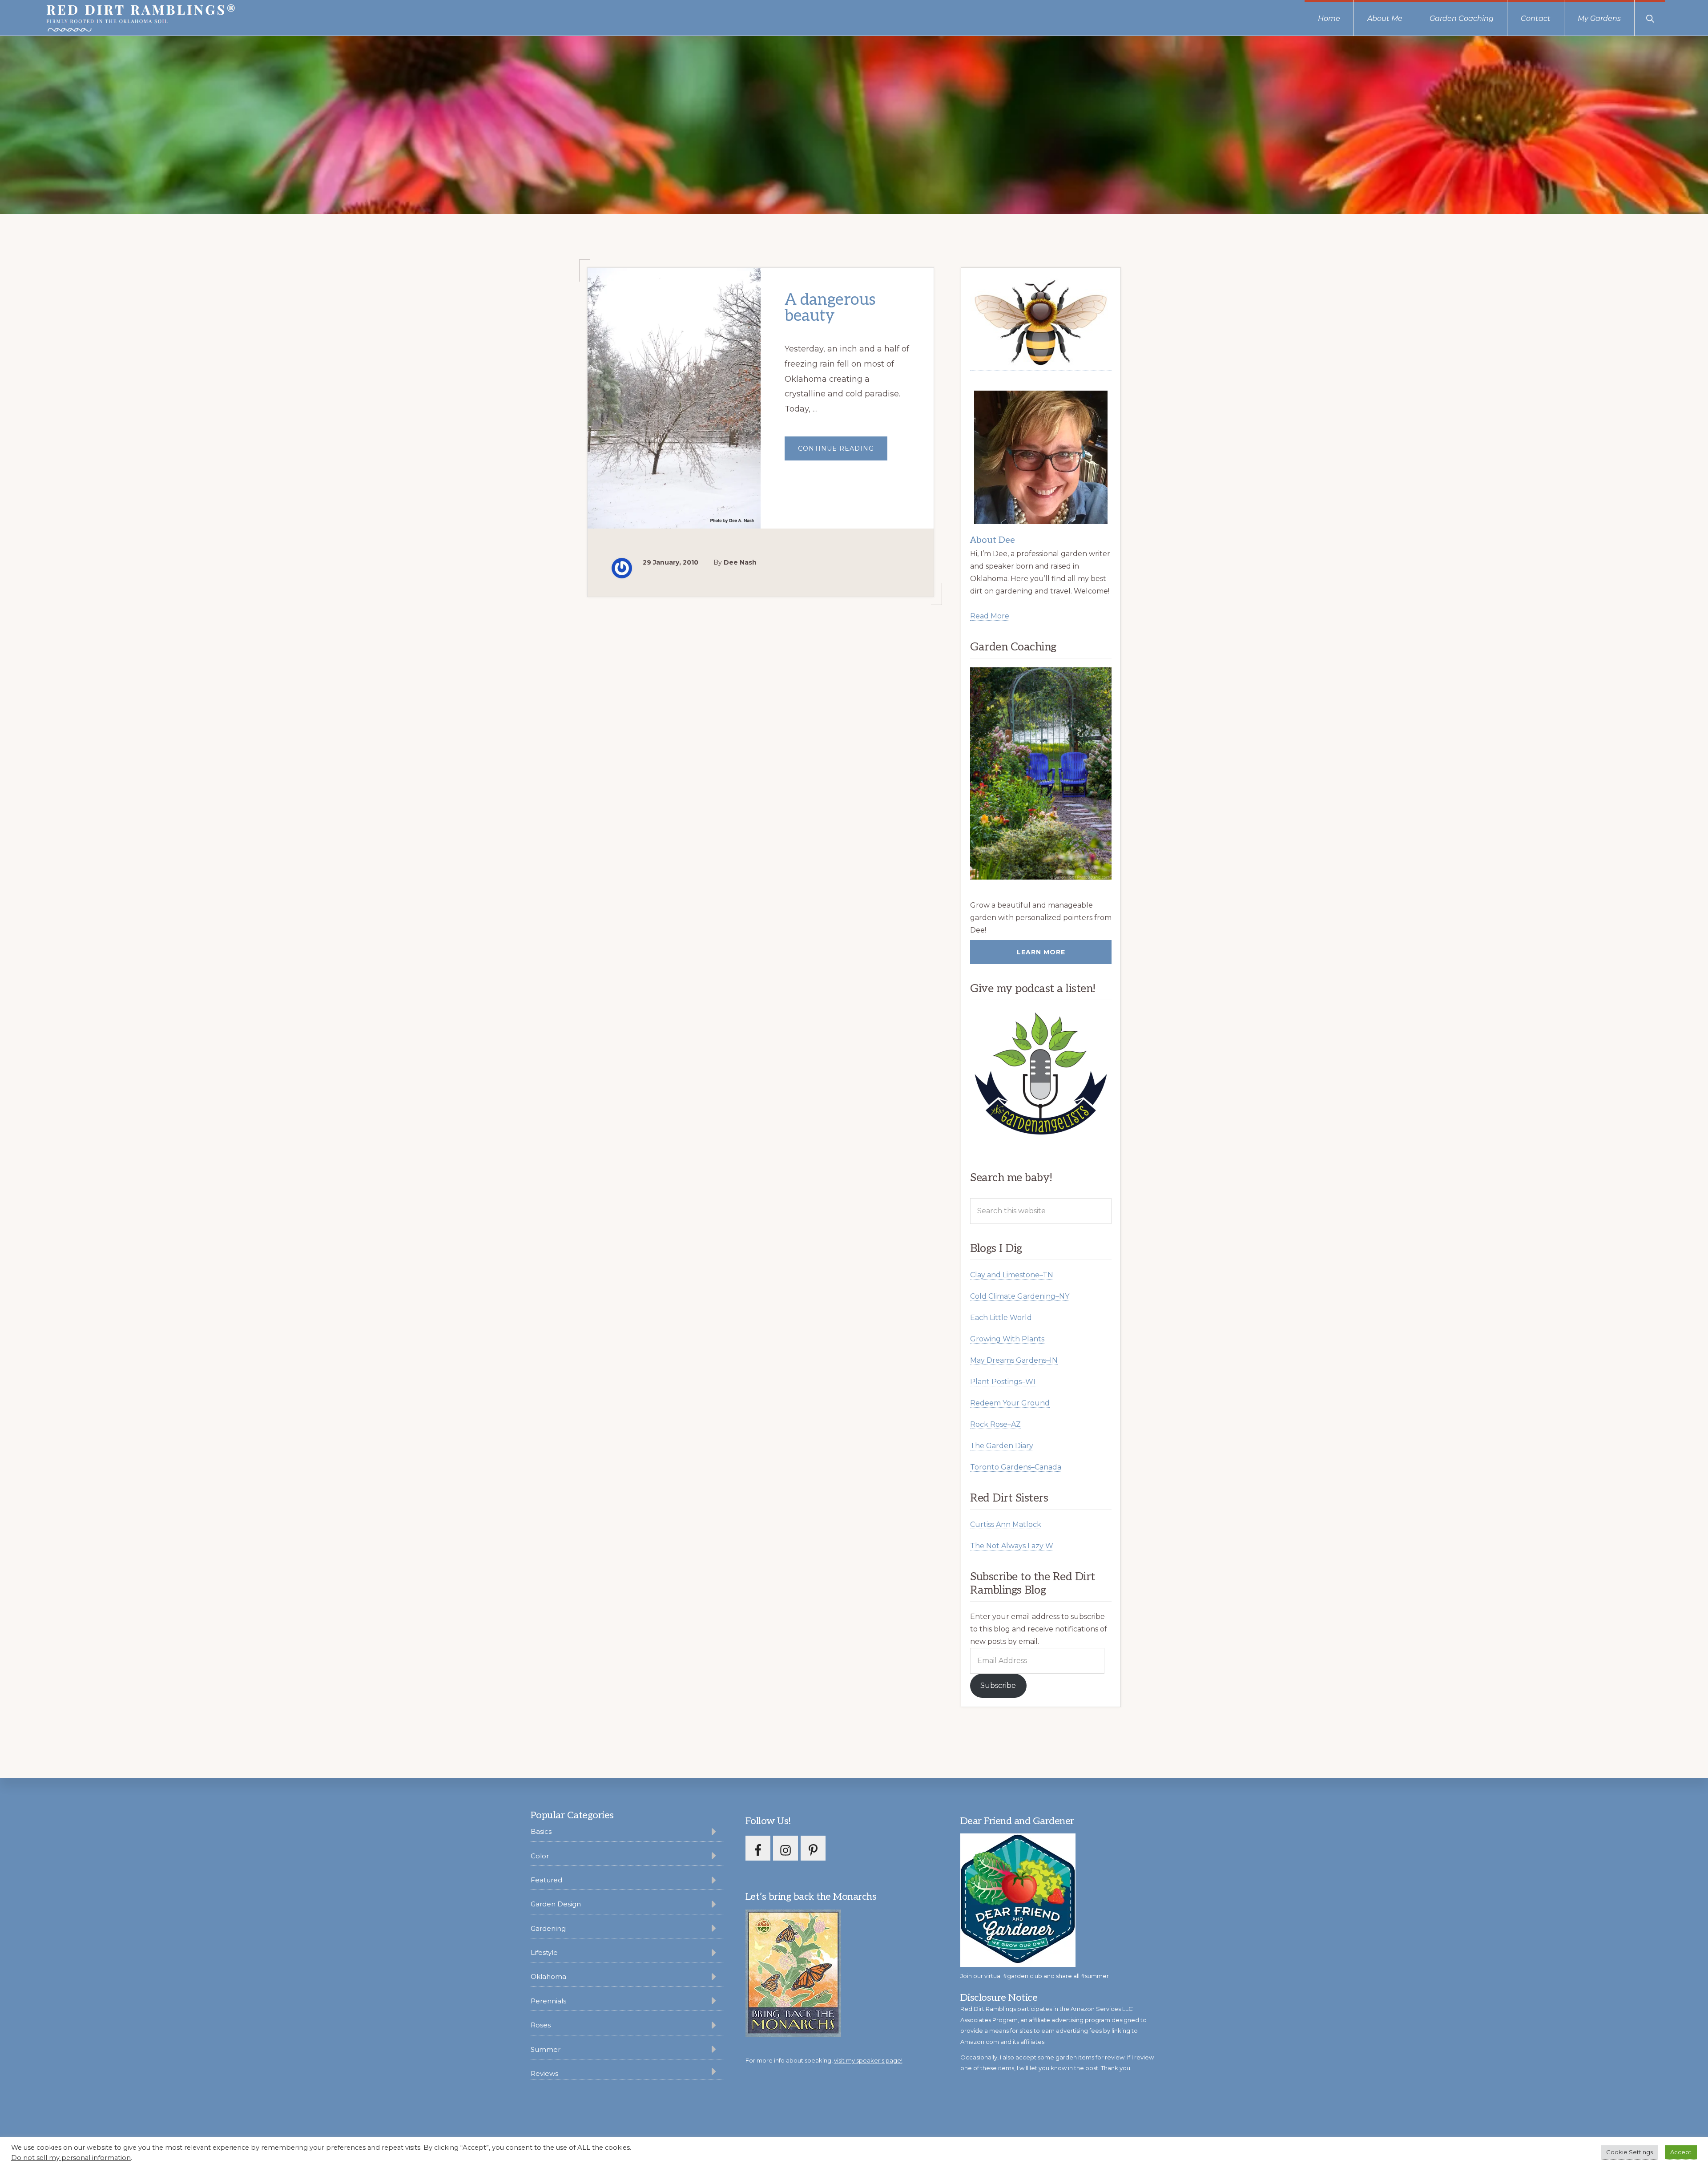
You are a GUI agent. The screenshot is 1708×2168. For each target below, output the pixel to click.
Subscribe (998, 1686)
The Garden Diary (1002, 1446)
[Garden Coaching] (1041, 773)
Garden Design (556, 1904)
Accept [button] (1681, 2152)
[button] (1650, 18)
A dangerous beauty (830, 308)
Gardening (548, 1928)
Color (540, 1856)
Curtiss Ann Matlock (1006, 1524)
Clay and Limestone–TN (1012, 1275)
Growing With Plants (1007, 1339)
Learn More (1041, 952)
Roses (541, 2025)
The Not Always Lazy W (1012, 1546)
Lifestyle (544, 1952)
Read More (990, 616)
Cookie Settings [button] (1629, 2152)
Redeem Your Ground (1010, 1403)
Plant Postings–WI (1003, 1382)
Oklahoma (548, 1976)
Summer (546, 2049)
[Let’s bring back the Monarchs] (793, 2036)
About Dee (993, 540)
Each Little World (1001, 1318)
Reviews (544, 2073)
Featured (546, 1880)
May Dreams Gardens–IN (1014, 1360)
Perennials (548, 2001)
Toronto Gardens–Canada (1016, 1467)
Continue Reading (843, 452)
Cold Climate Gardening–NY (1020, 1296)
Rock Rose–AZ (995, 1424)
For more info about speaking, (824, 2060)
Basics (541, 1831)
